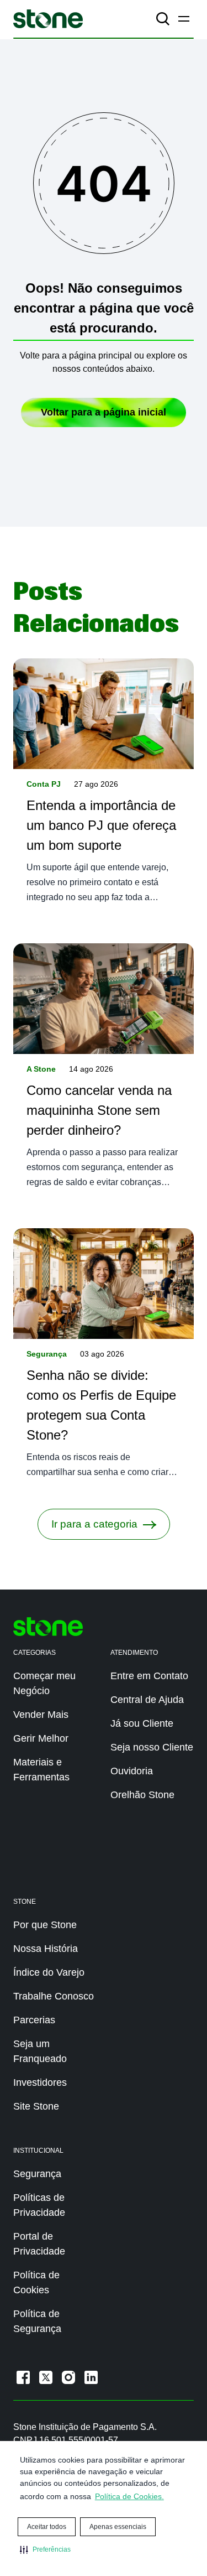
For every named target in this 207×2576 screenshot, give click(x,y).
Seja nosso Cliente (152, 1747)
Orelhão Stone (142, 1795)
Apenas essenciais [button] (118, 2527)
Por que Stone (45, 1925)
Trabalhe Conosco (54, 1996)
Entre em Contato (149, 1676)
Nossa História (46, 1949)
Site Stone (36, 2106)
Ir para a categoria (94, 1524)
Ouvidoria (132, 1771)
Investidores (40, 2082)
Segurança (47, 1354)
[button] (45, 2549)
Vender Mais (41, 1715)
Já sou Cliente (142, 1723)
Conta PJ (44, 784)
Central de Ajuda (147, 1700)
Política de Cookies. (129, 2496)
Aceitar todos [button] (47, 2527)
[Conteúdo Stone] (48, 19)
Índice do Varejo (49, 1972)
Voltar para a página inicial (104, 412)
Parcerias (34, 2020)
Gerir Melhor (41, 1738)
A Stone (41, 1069)
